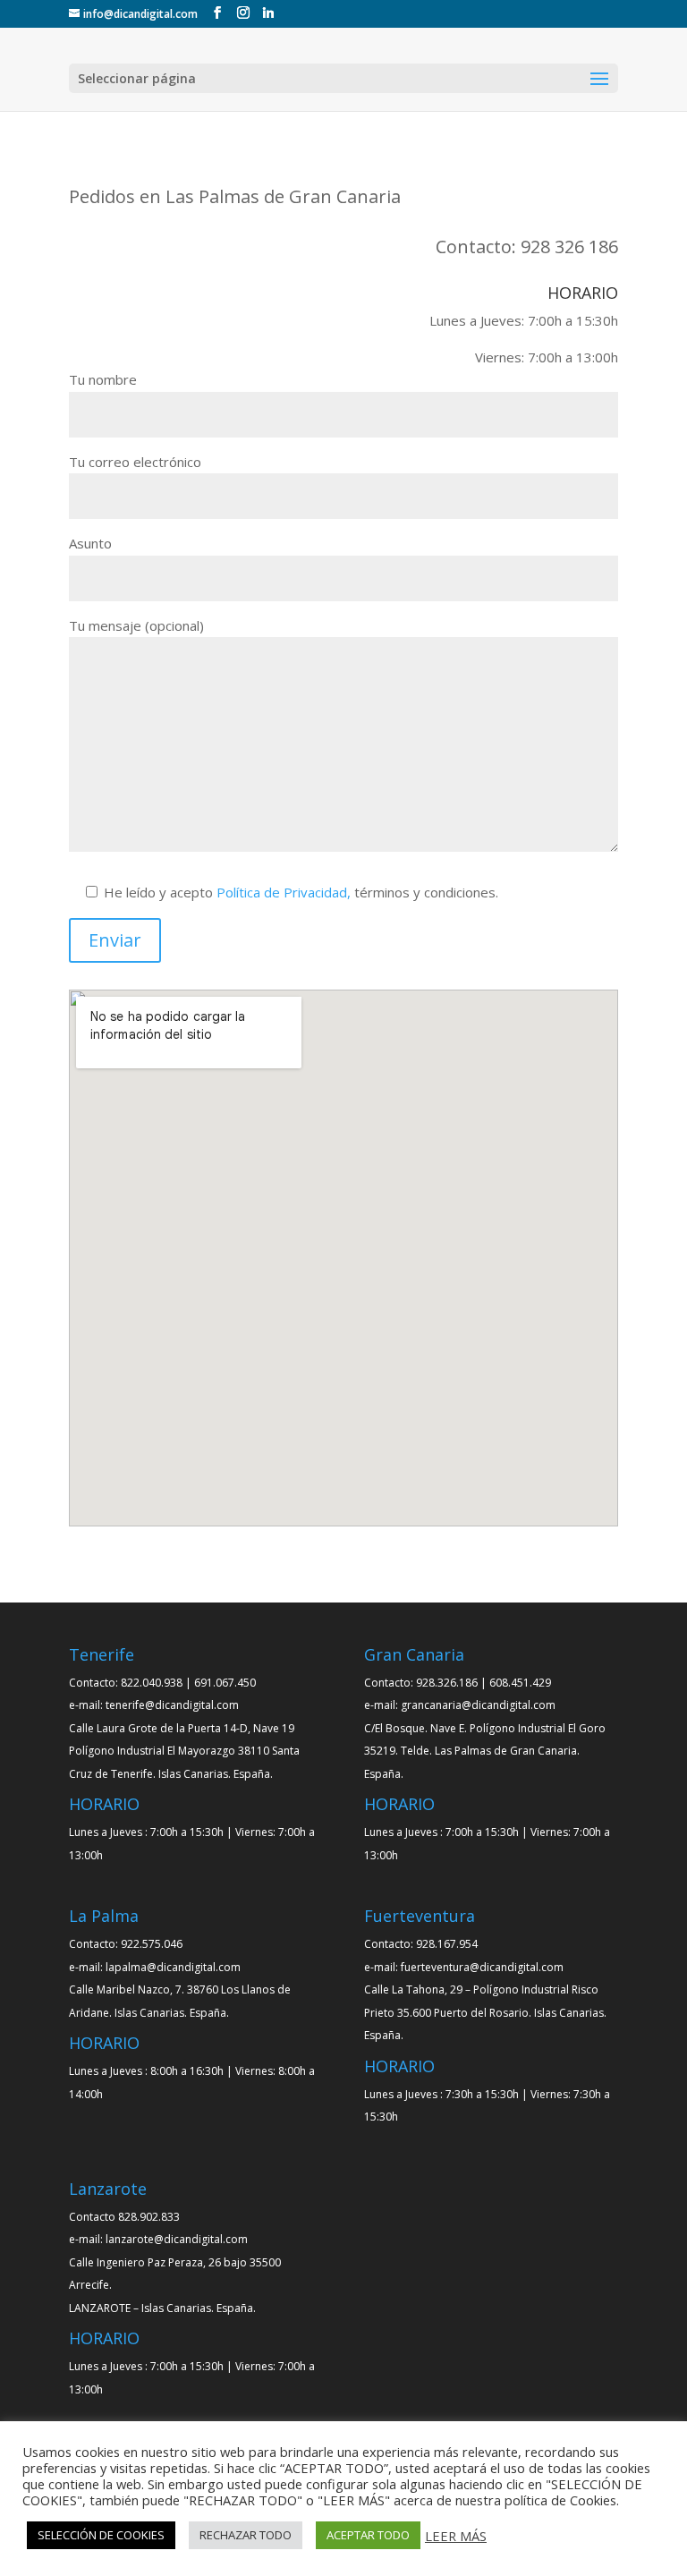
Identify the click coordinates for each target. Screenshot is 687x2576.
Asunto (90, 543)
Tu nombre (103, 379)
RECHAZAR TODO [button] (246, 2535)
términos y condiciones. (301, 892)
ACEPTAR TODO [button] (368, 2535)
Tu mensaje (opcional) (136, 625)
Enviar (115, 940)
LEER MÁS (456, 2536)
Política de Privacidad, (284, 892)
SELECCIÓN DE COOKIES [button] (101, 2535)
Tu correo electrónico (135, 462)
